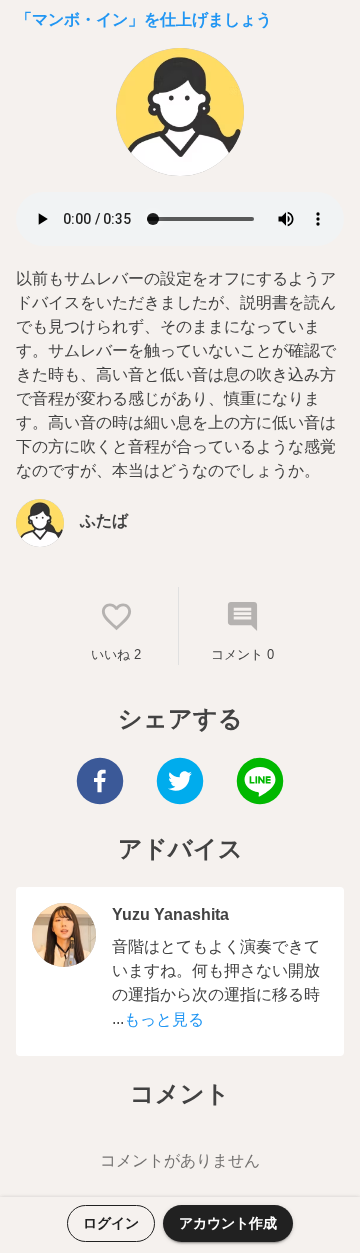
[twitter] (180, 783)
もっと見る (164, 1019)
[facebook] (100, 783)
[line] (260, 783)
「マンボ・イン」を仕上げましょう (144, 19)
